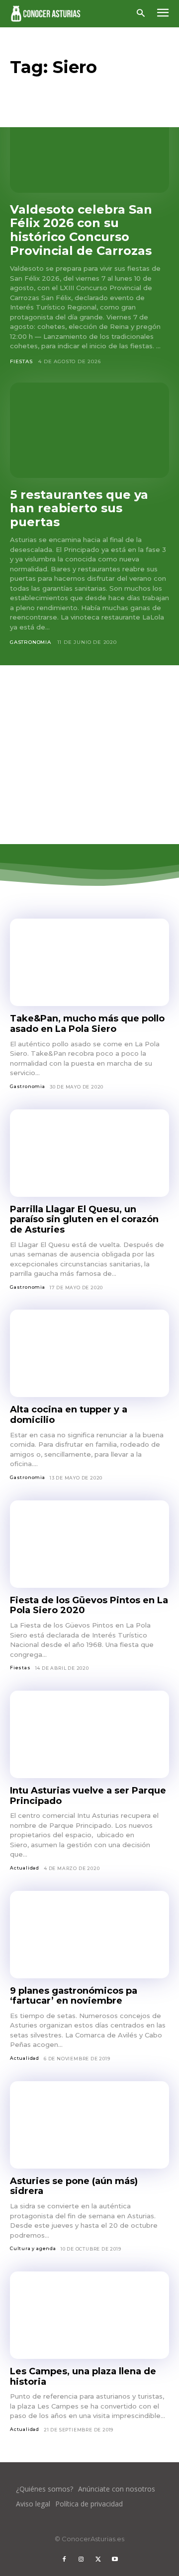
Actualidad (25, 1868)
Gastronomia (31, 642)
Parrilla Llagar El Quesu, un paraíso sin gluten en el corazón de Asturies (84, 1219)
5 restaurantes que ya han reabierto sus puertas (79, 508)
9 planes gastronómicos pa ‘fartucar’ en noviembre (74, 1996)
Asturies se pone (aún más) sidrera (74, 2186)
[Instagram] (81, 2560)
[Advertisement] (89, 755)
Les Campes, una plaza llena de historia (83, 2377)
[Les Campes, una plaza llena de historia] (89, 2315)
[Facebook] (64, 2560)
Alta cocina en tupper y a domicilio (69, 1415)
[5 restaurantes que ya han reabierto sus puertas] (89, 430)
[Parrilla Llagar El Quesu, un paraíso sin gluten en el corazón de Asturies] (89, 1153)
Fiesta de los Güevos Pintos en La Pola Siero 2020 (89, 1605)
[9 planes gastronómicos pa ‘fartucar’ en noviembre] (89, 1935)
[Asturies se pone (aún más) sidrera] (89, 2125)
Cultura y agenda (33, 2248)
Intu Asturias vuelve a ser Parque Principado (88, 1796)
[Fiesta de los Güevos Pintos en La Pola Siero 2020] (89, 1544)
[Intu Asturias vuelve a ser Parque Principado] (89, 1734)
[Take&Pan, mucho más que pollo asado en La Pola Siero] (89, 962)
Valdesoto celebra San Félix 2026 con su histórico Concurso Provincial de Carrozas (81, 230)
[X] (98, 2560)
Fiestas (21, 361)
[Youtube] (115, 2560)
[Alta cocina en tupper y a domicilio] (89, 1353)
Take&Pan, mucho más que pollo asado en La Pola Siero (87, 1024)
